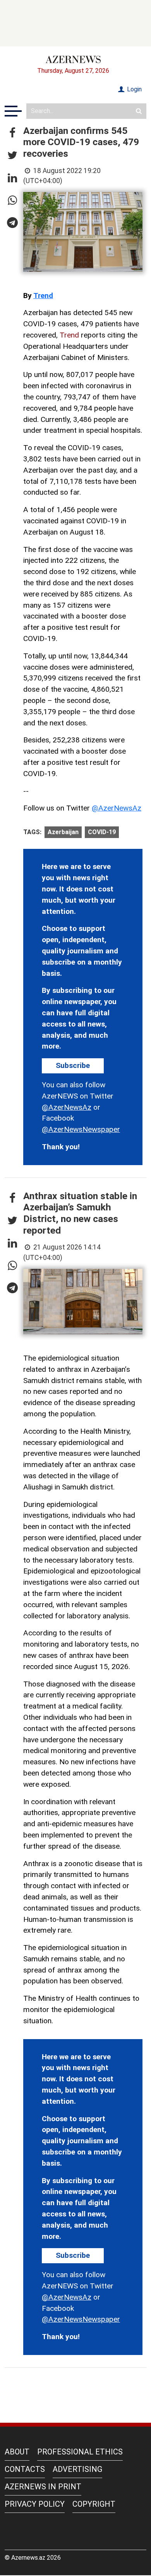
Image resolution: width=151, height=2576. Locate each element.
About (17, 2452)
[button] (12, 133)
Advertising (77, 2469)
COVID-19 (102, 832)
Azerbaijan (63, 832)
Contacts (25, 2469)
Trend (43, 296)
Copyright (94, 2504)
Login (134, 89)
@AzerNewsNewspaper (81, 1129)
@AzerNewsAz (117, 808)
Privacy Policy (35, 2504)
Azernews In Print (43, 2487)
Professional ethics (80, 2452)
